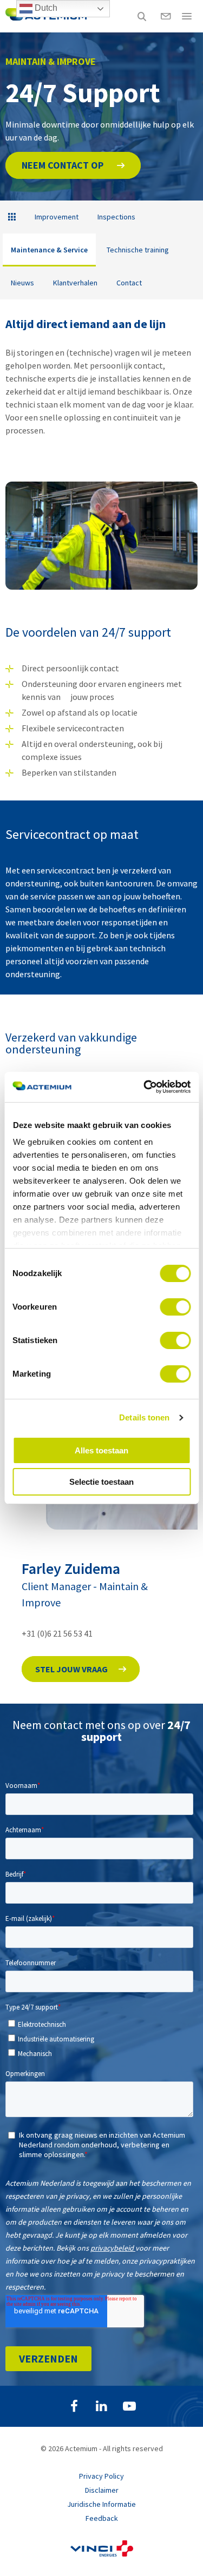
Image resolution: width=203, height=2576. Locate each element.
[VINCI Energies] (102, 2554)
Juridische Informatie (101, 2504)
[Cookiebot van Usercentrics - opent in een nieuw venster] (145, 1087)
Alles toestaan (101, 1450)
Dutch (45, 8)
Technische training (138, 250)
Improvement (57, 217)
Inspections (116, 217)
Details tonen (144, 1417)
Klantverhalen (75, 283)
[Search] (142, 16)
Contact (129, 283)
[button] (73, 165)
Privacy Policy (101, 2476)
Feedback (102, 2518)
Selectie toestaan (101, 1482)
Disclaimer (102, 2490)
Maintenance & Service (49, 250)
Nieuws (22, 283)
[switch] (175, 1307)
